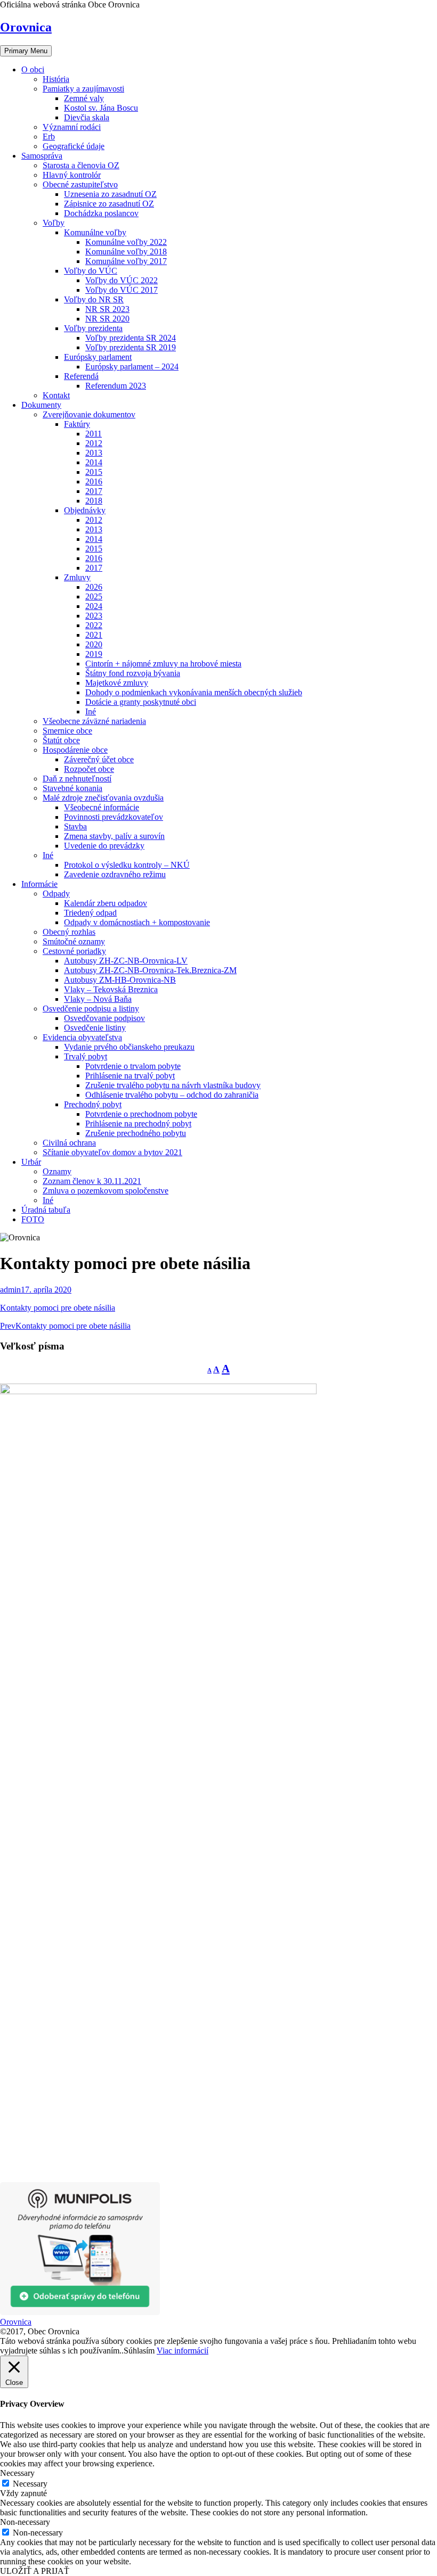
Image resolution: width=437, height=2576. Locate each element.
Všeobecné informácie (102, 807)
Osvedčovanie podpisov (104, 1018)
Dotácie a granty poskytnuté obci (141, 702)
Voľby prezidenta (93, 328)
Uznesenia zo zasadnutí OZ (110, 194)
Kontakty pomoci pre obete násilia (58, 1308)
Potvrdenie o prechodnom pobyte (141, 1114)
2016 (94, 482)
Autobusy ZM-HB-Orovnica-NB (120, 980)
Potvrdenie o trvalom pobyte (133, 1066)
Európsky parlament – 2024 (132, 367)
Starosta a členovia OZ (81, 165)
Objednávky (85, 510)
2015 (94, 472)
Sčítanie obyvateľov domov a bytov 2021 (112, 1152)
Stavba (75, 826)
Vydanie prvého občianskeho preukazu (129, 1047)
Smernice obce (67, 731)
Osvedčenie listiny (95, 1028)
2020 (94, 644)
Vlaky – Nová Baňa (98, 999)
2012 (94, 443)
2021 (94, 635)
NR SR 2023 (107, 309)
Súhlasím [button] (139, 2351)
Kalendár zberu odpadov (106, 903)
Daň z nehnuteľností (77, 779)
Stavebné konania (72, 788)
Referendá (81, 376)
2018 (94, 501)
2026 (94, 587)
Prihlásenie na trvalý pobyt (130, 1076)
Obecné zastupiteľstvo (80, 184)
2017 (94, 491)
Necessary (30, 2484)
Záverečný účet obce (99, 759)
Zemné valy (84, 98)
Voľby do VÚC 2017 (122, 290)
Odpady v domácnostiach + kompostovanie (137, 922)
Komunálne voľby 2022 (126, 242)
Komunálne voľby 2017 (126, 261)
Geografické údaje (74, 146)
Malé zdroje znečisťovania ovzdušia (103, 798)
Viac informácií (183, 2351)
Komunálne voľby (95, 232)
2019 (94, 654)
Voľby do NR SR (94, 299)
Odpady (56, 894)
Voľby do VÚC (91, 271)
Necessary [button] (17, 2473)
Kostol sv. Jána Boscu (101, 108)
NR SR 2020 (107, 319)
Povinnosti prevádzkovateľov (114, 817)
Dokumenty (41, 405)
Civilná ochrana (69, 1143)
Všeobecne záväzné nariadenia (94, 721)
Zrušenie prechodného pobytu (136, 1133)
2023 (94, 616)
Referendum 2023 (116, 386)
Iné (91, 711)
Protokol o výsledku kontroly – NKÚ (127, 865)
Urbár (31, 1162)
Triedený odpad (90, 913)
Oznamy (57, 1171)
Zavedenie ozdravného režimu (115, 874)
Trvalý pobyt (86, 1056)
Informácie (39, 884)
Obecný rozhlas (69, 932)
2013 (94, 453)
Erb (49, 137)
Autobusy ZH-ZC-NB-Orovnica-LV (126, 961)
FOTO (33, 1219)
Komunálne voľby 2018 (126, 252)
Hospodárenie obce (75, 750)
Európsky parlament (98, 357)
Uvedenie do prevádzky (104, 846)
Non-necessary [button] (25, 2522)
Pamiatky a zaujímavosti (83, 89)
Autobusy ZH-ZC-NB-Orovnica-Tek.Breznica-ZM (150, 970)
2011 (94, 434)
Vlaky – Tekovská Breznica (111, 989)
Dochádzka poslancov (101, 213)
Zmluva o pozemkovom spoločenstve (106, 1191)
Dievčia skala (87, 117)
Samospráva (42, 156)
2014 (94, 462)
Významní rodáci (72, 127)
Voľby (54, 223)
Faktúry (77, 424)
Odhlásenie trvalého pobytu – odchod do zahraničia (172, 1095)
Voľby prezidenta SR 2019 (131, 347)
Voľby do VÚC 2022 (122, 280)
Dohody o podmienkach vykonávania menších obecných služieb (194, 692)
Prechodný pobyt (93, 1104)
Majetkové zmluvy (117, 683)
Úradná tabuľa (46, 1210)
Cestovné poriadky (74, 951)
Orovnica (26, 27)
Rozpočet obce (89, 769)
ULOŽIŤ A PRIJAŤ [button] (35, 2571)
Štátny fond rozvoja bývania (133, 673)
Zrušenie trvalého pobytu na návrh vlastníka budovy (173, 1085)
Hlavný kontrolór (72, 175)
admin (10, 1290)
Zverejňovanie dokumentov (89, 414)
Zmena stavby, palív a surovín (114, 836)
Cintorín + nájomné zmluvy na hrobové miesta (163, 664)
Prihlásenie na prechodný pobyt (138, 1124)
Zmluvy (77, 577)
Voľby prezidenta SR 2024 (131, 338)
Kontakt (56, 395)
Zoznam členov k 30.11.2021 (92, 1181)
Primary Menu (26, 51)
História (56, 79)
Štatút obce (61, 740)
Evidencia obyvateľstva (82, 1037)
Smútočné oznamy (74, 941)
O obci (33, 69)
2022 (94, 625)
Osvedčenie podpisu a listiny (91, 1009)
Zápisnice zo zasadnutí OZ (109, 204)
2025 (94, 596)
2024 (94, 606)
